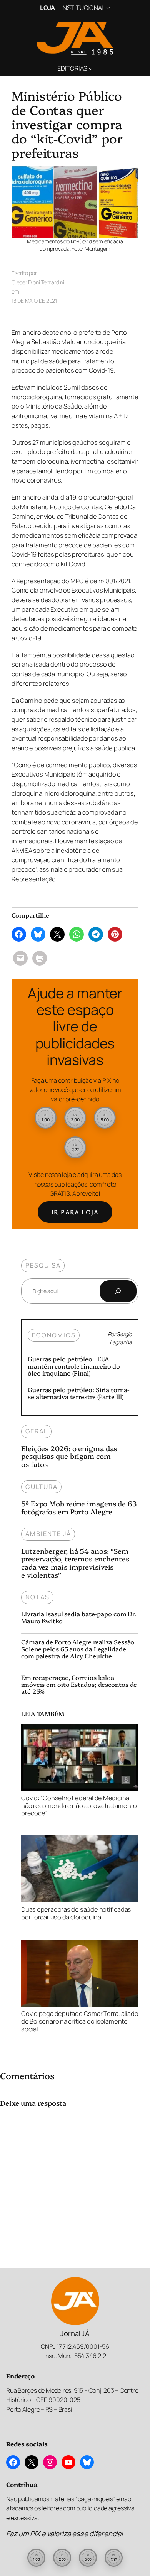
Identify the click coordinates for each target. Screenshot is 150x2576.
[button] (46, 1118)
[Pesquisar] (118, 1291)
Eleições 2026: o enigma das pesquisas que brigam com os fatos (69, 1456)
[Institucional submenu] (108, 8)
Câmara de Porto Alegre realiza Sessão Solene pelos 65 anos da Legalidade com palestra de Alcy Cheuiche (78, 1649)
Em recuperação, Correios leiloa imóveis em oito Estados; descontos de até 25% (79, 1684)
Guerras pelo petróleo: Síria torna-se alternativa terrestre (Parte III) (79, 1393)
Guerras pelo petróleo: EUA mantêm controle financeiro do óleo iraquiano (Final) (74, 1366)
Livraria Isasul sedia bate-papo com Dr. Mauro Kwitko (79, 1617)
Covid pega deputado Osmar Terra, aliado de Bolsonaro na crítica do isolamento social (80, 2021)
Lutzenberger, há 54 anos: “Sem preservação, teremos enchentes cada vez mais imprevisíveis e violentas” (75, 1563)
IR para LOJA (75, 1212)
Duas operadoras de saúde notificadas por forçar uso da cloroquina (76, 1913)
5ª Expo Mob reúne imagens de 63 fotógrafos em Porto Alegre (79, 1507)
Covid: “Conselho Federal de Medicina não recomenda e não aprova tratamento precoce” (79, 1805)
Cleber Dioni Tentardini (38, 282)
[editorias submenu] (91, 68)
